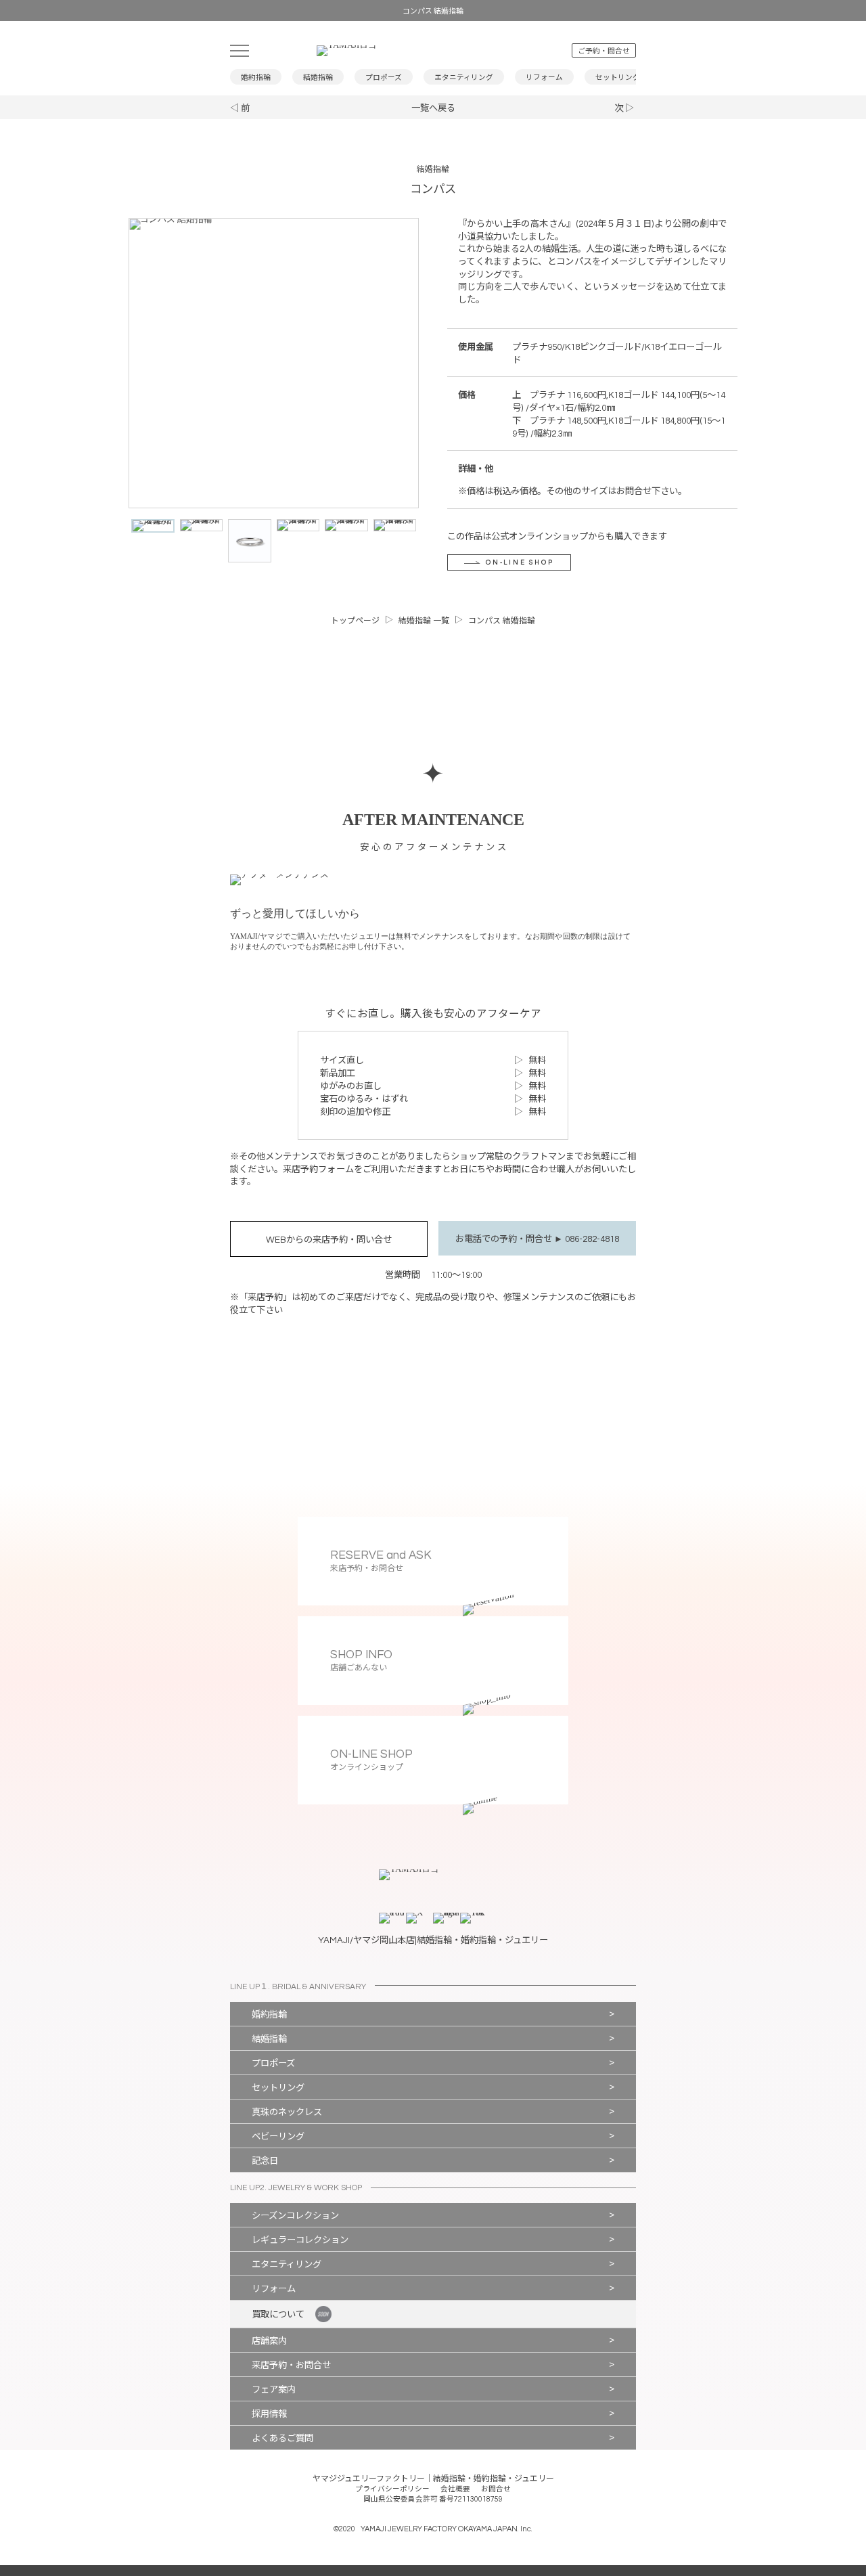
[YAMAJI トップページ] (418, 51)
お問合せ (496, 2489)
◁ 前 (240, 108)
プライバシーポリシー (392, 2489)
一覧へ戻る (433, 108)
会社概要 (455, 2489)
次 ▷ (624, 108)
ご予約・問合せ (604, 51)
